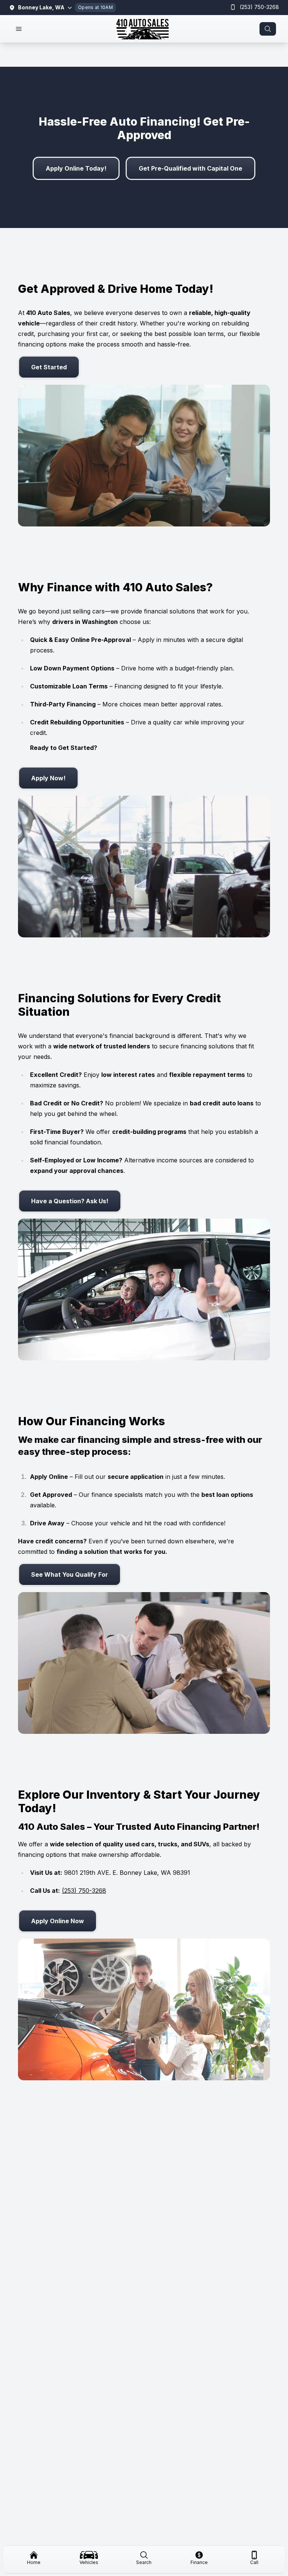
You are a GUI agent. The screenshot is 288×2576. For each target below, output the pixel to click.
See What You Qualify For (70, 1574)
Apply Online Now (58, 1921)
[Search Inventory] (268, 29)
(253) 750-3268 (259, 7)
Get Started (49, 367)
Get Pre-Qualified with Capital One (190, 168)
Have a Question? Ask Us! (70, 1201)
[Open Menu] (19, 29)
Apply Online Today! (76, 168)
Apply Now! (48, 778)
